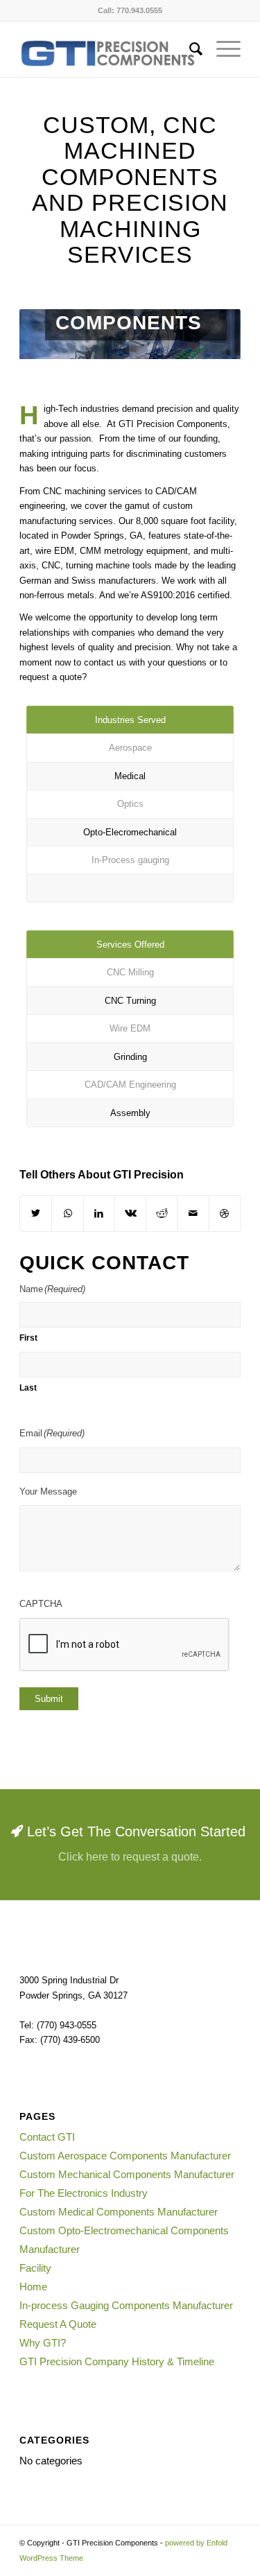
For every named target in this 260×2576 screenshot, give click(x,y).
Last (28, 1388)
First (28, 1338)
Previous (51, 334)
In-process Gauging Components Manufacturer (126, 2305)
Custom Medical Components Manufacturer (119, 2212)
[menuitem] (189, 49)
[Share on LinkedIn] (99, 1213)
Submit (49, 1699)
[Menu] (222, 49)
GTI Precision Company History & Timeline (117, 2361)
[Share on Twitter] (36, 1213)
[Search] (189, 49)
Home (33, 2287)
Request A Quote (58, 2324)
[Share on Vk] (130, 1213)
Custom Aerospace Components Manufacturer (125, 2156)
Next (209, 334)
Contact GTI (47, 2137)
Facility (35, 2268)
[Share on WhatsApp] (67, 1213)
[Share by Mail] (193, 1213)
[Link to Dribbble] (225, 1213)
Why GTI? (43, 2343)
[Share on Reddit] (162, 1213)
